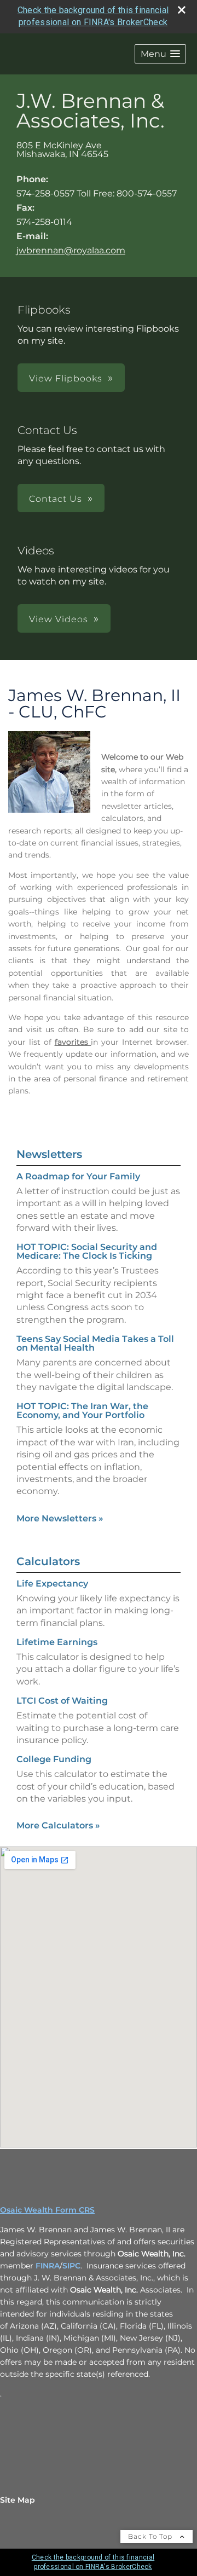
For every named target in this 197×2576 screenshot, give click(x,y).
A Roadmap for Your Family (78, 1176)
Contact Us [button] (56, 499)
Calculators (48, 1561)
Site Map (18, 2500)
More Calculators (58, 1825)
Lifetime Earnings (57, 1642)
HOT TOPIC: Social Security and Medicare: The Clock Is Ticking (87, 1251)
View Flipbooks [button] (66, 378)
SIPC (71, 2266)
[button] (160, 54)
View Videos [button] (59, 619)
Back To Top (151, 2536)
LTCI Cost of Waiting (62, 1701)
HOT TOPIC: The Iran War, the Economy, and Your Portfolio (82, 1411)
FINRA (48, 2266)
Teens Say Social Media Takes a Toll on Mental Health (95, 1343)
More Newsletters (60, 1518)
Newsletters (49, 1154)
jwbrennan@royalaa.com (71, 250)
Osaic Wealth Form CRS (47, 2210)
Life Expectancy (52, 1584)
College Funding (54, 1759)
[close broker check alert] (182, 10)
